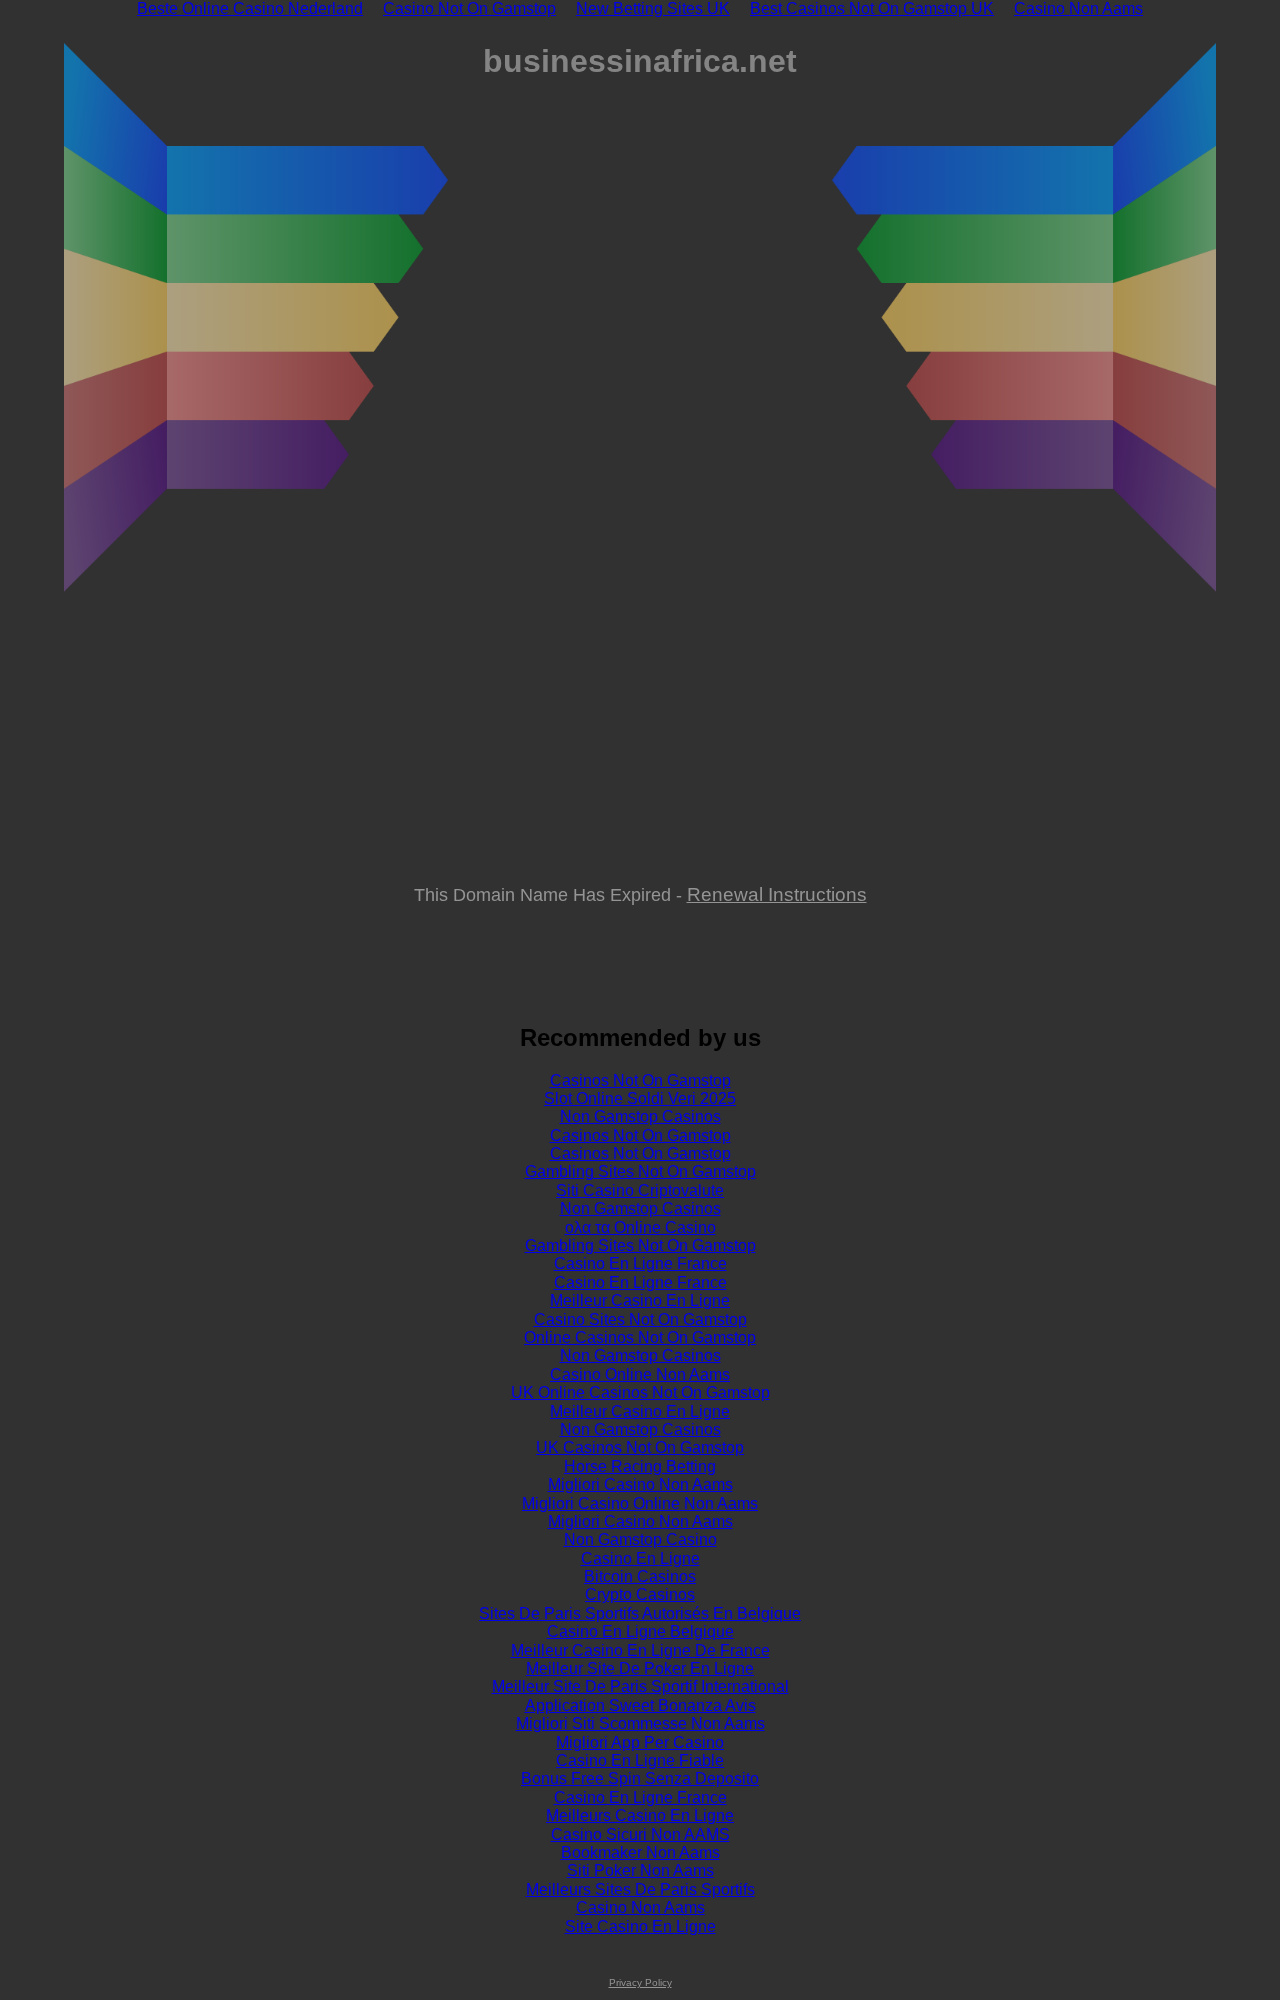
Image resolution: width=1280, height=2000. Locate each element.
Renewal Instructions (777, 894)
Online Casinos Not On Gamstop (640, 1337)
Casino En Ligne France (640, 1263)
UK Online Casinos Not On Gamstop (640, 1392)
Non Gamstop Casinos (640, 1116)
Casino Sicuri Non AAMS (640, 1834)
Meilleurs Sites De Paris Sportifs (640, 1889)
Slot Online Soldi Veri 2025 (640, 1098)
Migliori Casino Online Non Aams (640, 1503)
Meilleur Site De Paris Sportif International (640, 1686)
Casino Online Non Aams (640, 1374)
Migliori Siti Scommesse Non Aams (640, 1723)
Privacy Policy (640, 1982)
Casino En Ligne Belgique (640, 1631)
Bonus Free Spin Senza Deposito (640, 1778)
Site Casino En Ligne (640, 1926)
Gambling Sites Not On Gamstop (640, 1171)
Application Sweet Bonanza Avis (640, 1705)
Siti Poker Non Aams (640, 1870)
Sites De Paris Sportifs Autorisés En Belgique (640, 1613)
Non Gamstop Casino (640, 1539)
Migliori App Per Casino (640, 1742)
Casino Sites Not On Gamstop (640, 1319)
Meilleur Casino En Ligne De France (640, 1650)
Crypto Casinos (640, 1594)
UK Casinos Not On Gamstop (640, 1447)
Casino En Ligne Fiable (640, 1760)
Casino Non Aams (640, 1907)
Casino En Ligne (640, 1558)
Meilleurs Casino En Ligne (640, 1815)
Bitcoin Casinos (640, 1576)
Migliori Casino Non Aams (640, 1484)
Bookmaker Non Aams (640, 1852)
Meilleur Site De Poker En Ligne (640, 1668)
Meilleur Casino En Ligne (640, 1300)
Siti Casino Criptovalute (640, 1190)
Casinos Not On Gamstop (640, 1080)
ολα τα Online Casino (640, 1227)
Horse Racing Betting (640, 1466)
